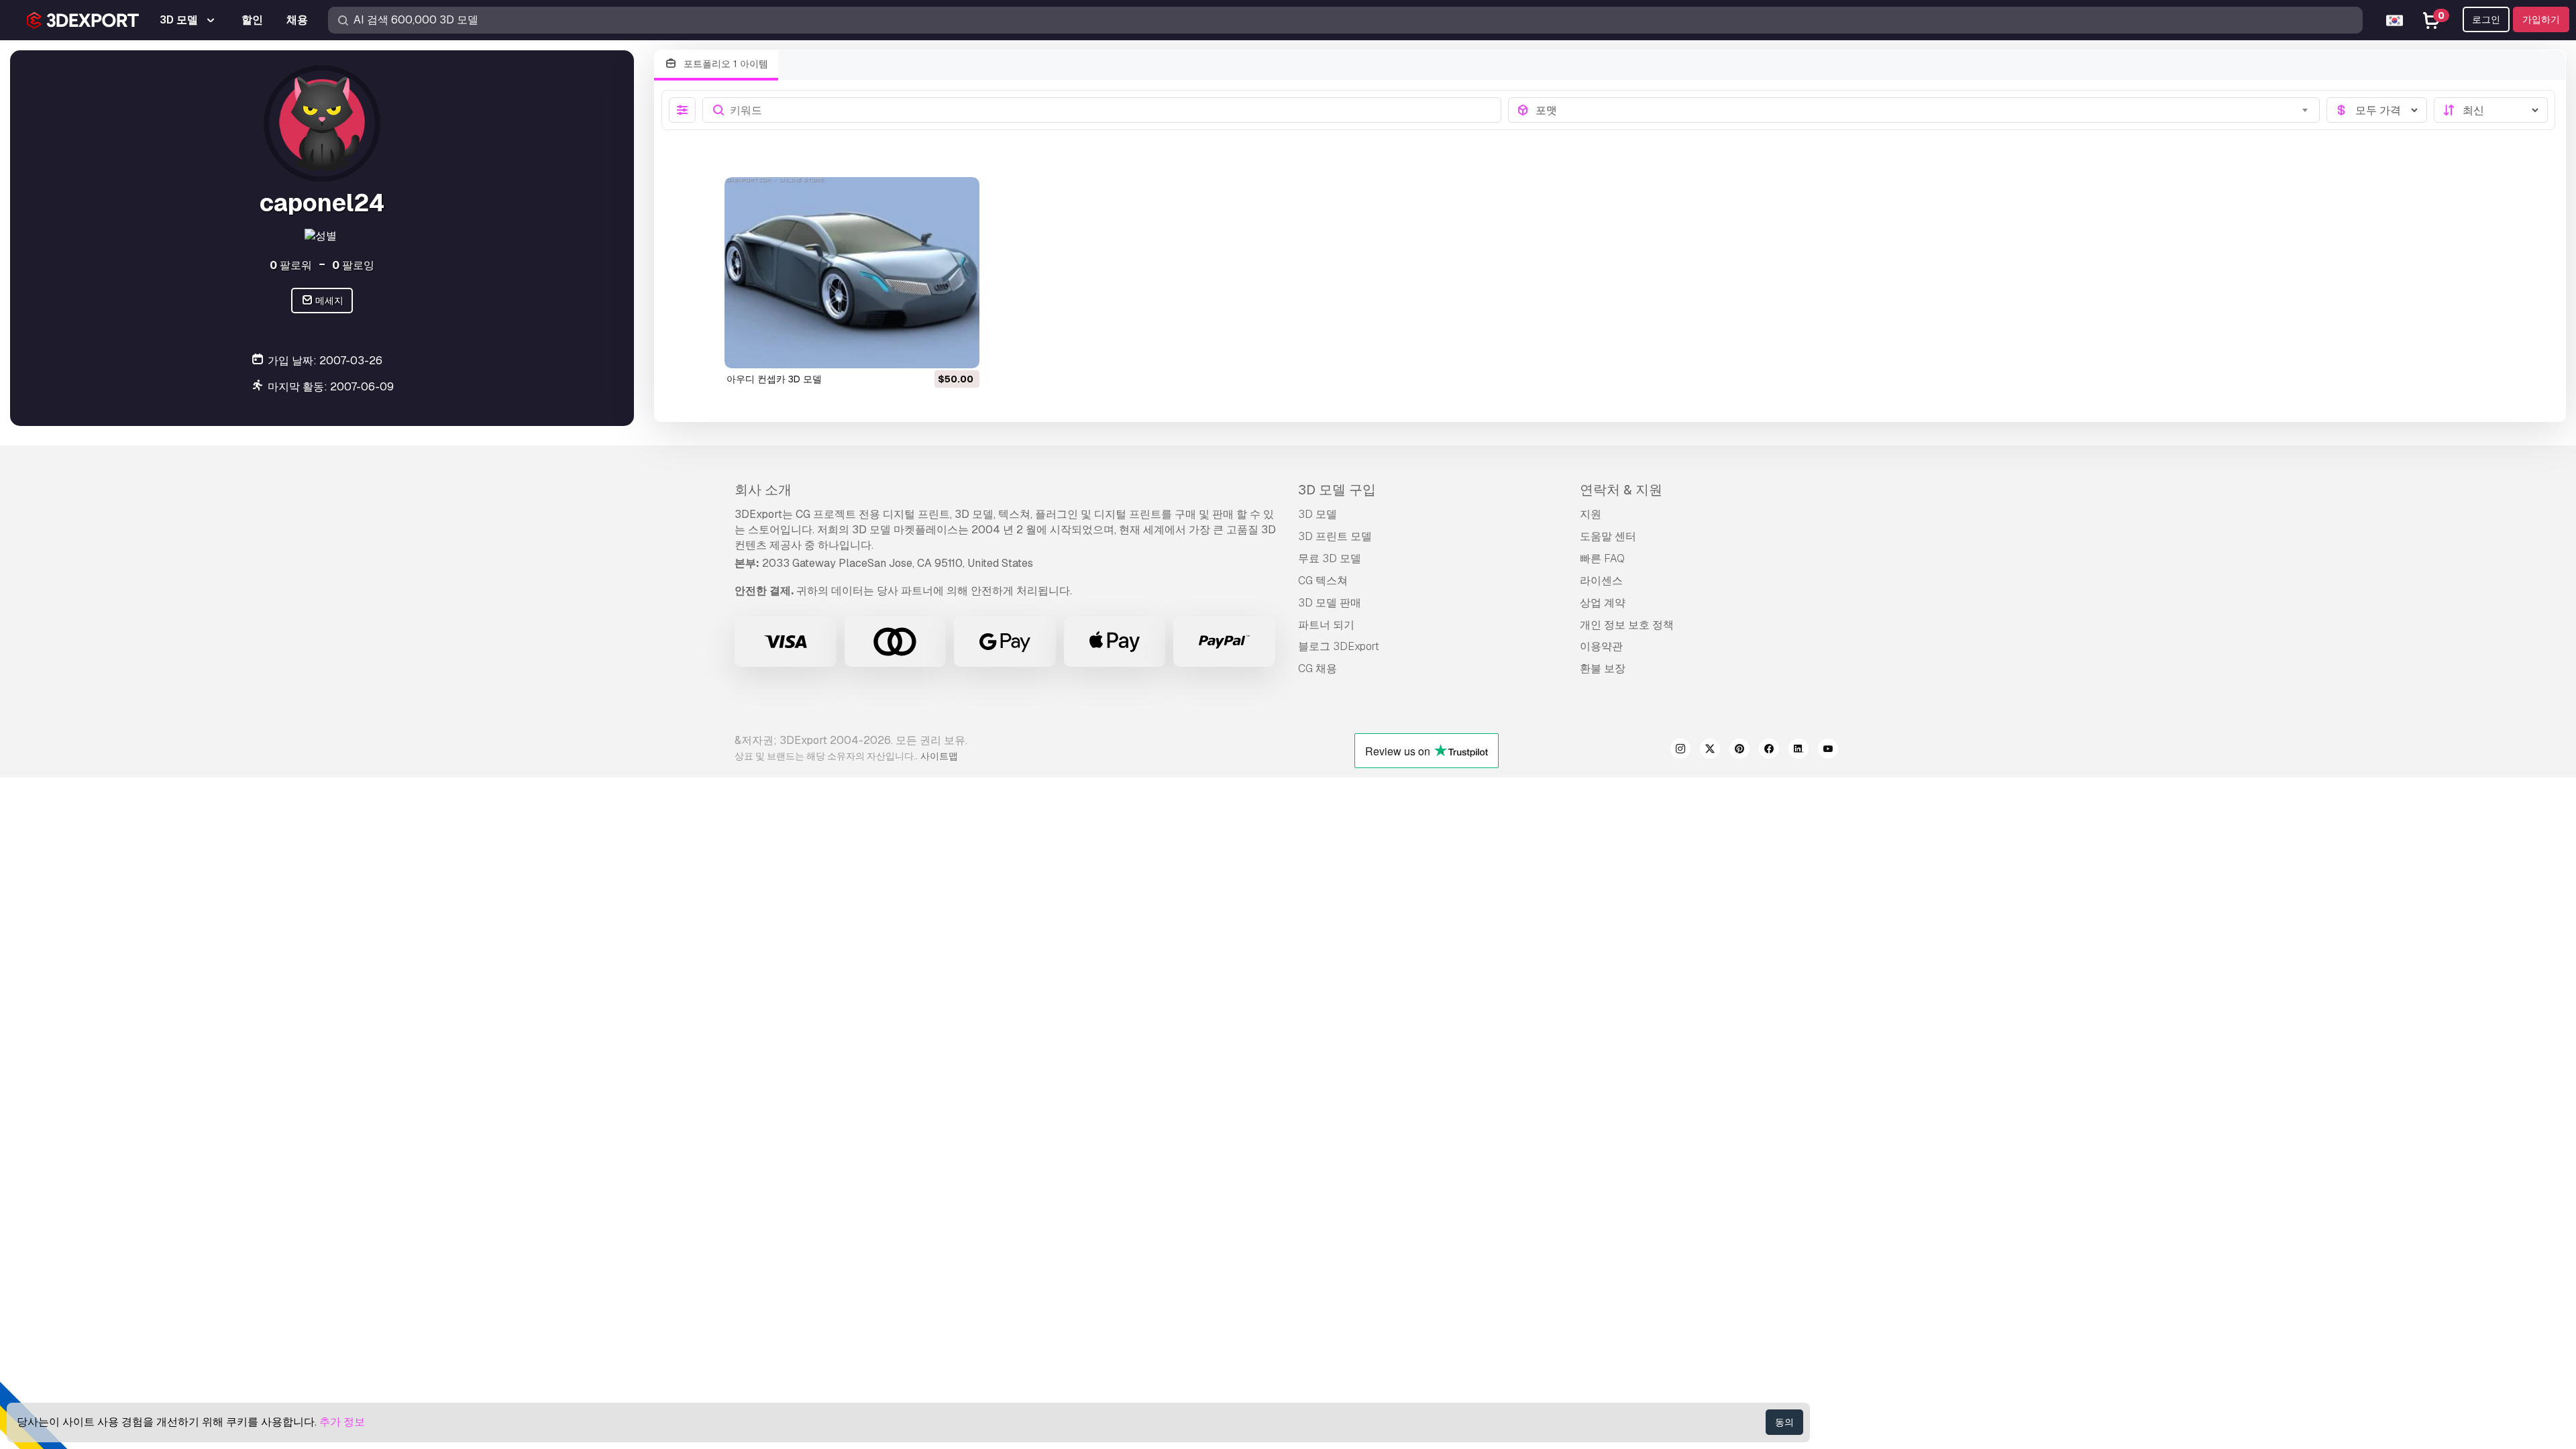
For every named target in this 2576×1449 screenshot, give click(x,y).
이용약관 (1601, 646)
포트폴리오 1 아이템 (724, 64)
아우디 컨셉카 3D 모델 (774, 379)
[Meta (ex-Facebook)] (1769, 751)
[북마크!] (960, 350)
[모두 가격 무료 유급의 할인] (2377, 110)
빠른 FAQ (1602, 558)
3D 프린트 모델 (1335, 536)
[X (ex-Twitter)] (1710, 751)
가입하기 (2541, 19)
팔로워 (291, 265)
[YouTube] (1828, 751)
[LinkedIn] (1799, 751)
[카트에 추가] (932, 350)
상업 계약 (1603, 603)
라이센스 (1601, 581)
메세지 (328, 301)
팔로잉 (353, 265)
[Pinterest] (1739, 751)
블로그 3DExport (1339, 646)
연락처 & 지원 (1621, 490)
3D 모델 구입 (1337, 490)
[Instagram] (1680, 751)
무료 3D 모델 (1330, 558)
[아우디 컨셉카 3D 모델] (852, 273)
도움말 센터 (1608, 536)
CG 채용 (1318, 668)
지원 (1591, 514)
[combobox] (1924, 110)
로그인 (2486, 19)
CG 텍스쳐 (1323, 581)
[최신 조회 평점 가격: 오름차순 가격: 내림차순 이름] (2491, 110)
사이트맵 (939, 756)
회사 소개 (763, 490)
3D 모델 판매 (1330, 603)
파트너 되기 (1326, 625)
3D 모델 (1318, 514)
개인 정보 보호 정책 (1627, 625)
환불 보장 (1603, 668)
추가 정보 (342, 1422)
